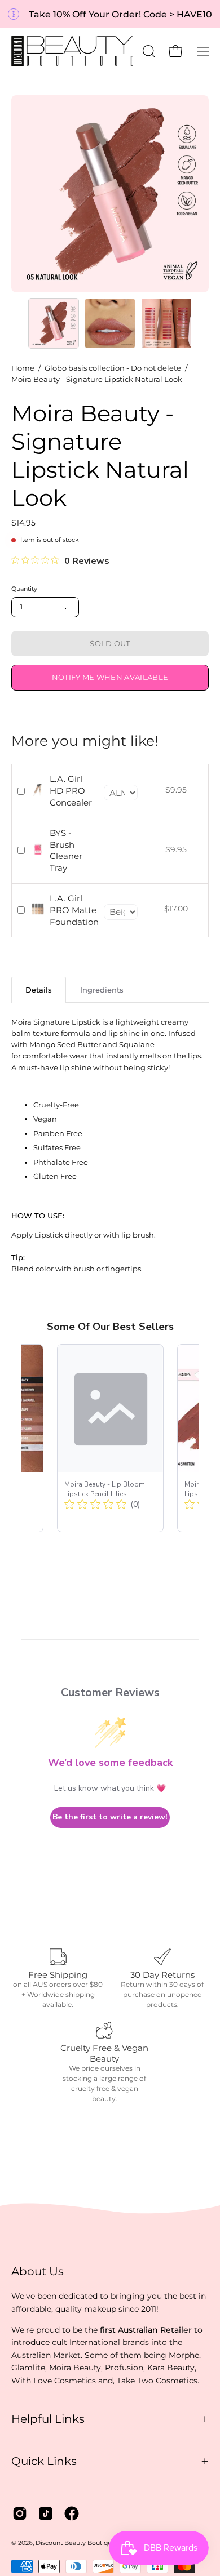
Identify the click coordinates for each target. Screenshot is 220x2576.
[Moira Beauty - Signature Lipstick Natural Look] (54, 323)
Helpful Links (48, 2419)
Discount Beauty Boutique (76, 2543)
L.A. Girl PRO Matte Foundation (74, 910)
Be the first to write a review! (110, 1817)
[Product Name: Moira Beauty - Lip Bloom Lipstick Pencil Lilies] (110, 1438)
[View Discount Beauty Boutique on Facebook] (72, 2513)
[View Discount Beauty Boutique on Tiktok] (46, 2513)
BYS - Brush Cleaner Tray (66, 850)
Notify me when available (110, 677)
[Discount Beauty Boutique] (73, 51)
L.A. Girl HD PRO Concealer (71, 791)
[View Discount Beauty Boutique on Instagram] (20, 2513)
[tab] (39, 989)
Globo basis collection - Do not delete (113, 368)
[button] (148, 51)
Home (23, 368)
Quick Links (44, 2461)
